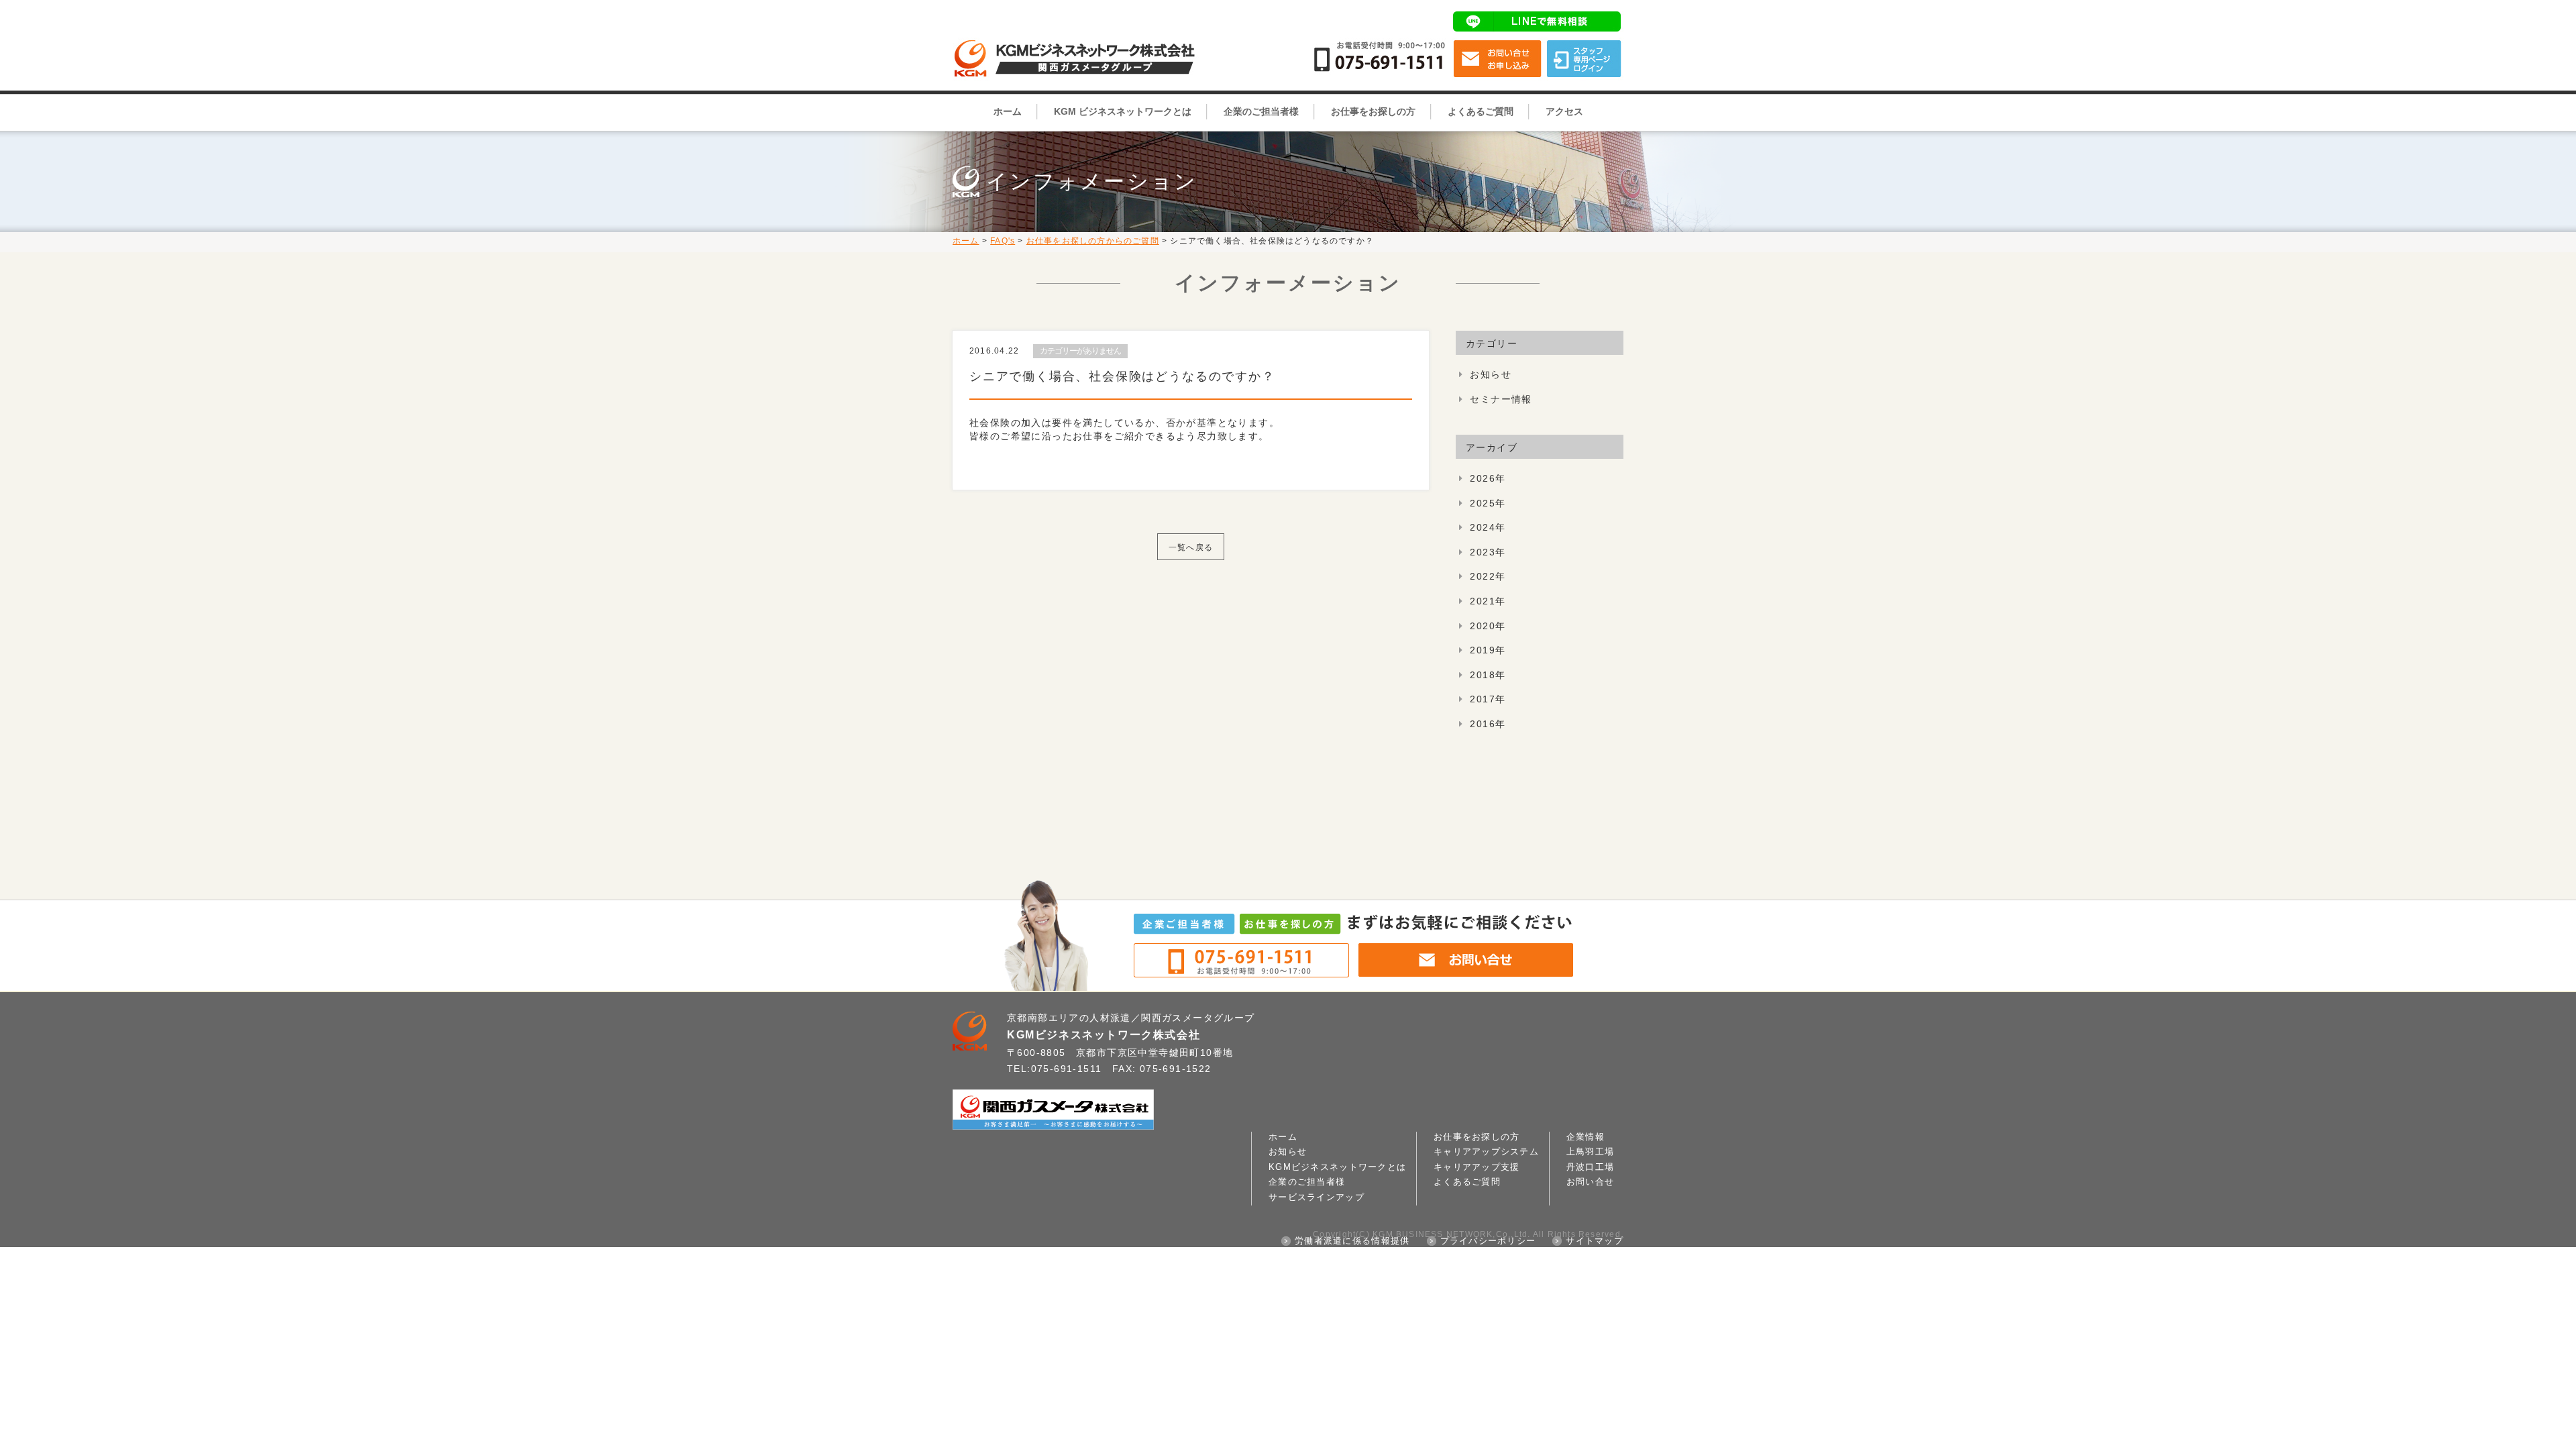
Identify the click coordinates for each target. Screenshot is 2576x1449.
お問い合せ (1498, 59)
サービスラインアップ (1317, 1197)
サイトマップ (1595, 1241)
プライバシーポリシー (1488, 1241)
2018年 (1488, 675)
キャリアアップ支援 (1477, 1167)
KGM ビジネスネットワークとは (1123, 111)
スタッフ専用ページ (1584, 59)
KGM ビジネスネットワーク (1080, 37)
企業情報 (1586, 1137)
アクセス (1564, 111)
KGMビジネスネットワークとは (1337, 1167)
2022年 (1488, 576)
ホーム (1008, 111)
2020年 (1488, 626)
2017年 (1488, 699)
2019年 (1488, 650)
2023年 (1488, 552)
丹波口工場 (1590, 1167)
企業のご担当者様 (1261, 111)
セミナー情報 (1501, 399)
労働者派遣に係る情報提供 (1352, 1241)
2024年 (1488, 527)
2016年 (1488, 724)
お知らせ (1491, 374)
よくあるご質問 (1481, 111)
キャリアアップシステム (1486, 1152)
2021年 (1488, 601)
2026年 (1488, 478)
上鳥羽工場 (1590, 1152)
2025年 (1488, 503)
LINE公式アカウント (1538, 21)
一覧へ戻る (1191, 547)
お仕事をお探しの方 (1373, 111)
